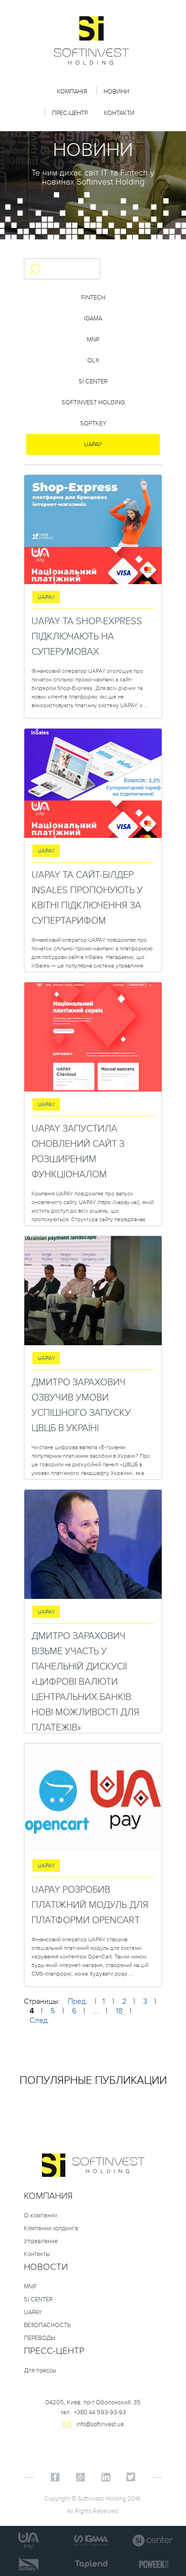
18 (119, 2011)
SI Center (93, 381)
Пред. (78, 2001)
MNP (93, 340)
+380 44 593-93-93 (100, 2412)
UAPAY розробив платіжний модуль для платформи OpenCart (90, 1905)
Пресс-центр (54, 2351)
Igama (93, 319)
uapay (93, 444)
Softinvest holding (93, 402)
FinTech (93, 298)
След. (40, 2020)
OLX (93, 361)
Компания (48, 2196)
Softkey (93, 423)
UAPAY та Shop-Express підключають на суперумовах (87, 637)
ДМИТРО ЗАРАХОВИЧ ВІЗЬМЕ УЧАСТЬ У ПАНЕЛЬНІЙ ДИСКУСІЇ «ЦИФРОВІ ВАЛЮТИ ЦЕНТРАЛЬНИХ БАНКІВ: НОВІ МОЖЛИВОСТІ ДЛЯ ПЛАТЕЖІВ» (85, 1682)
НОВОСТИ (46, 2267)
